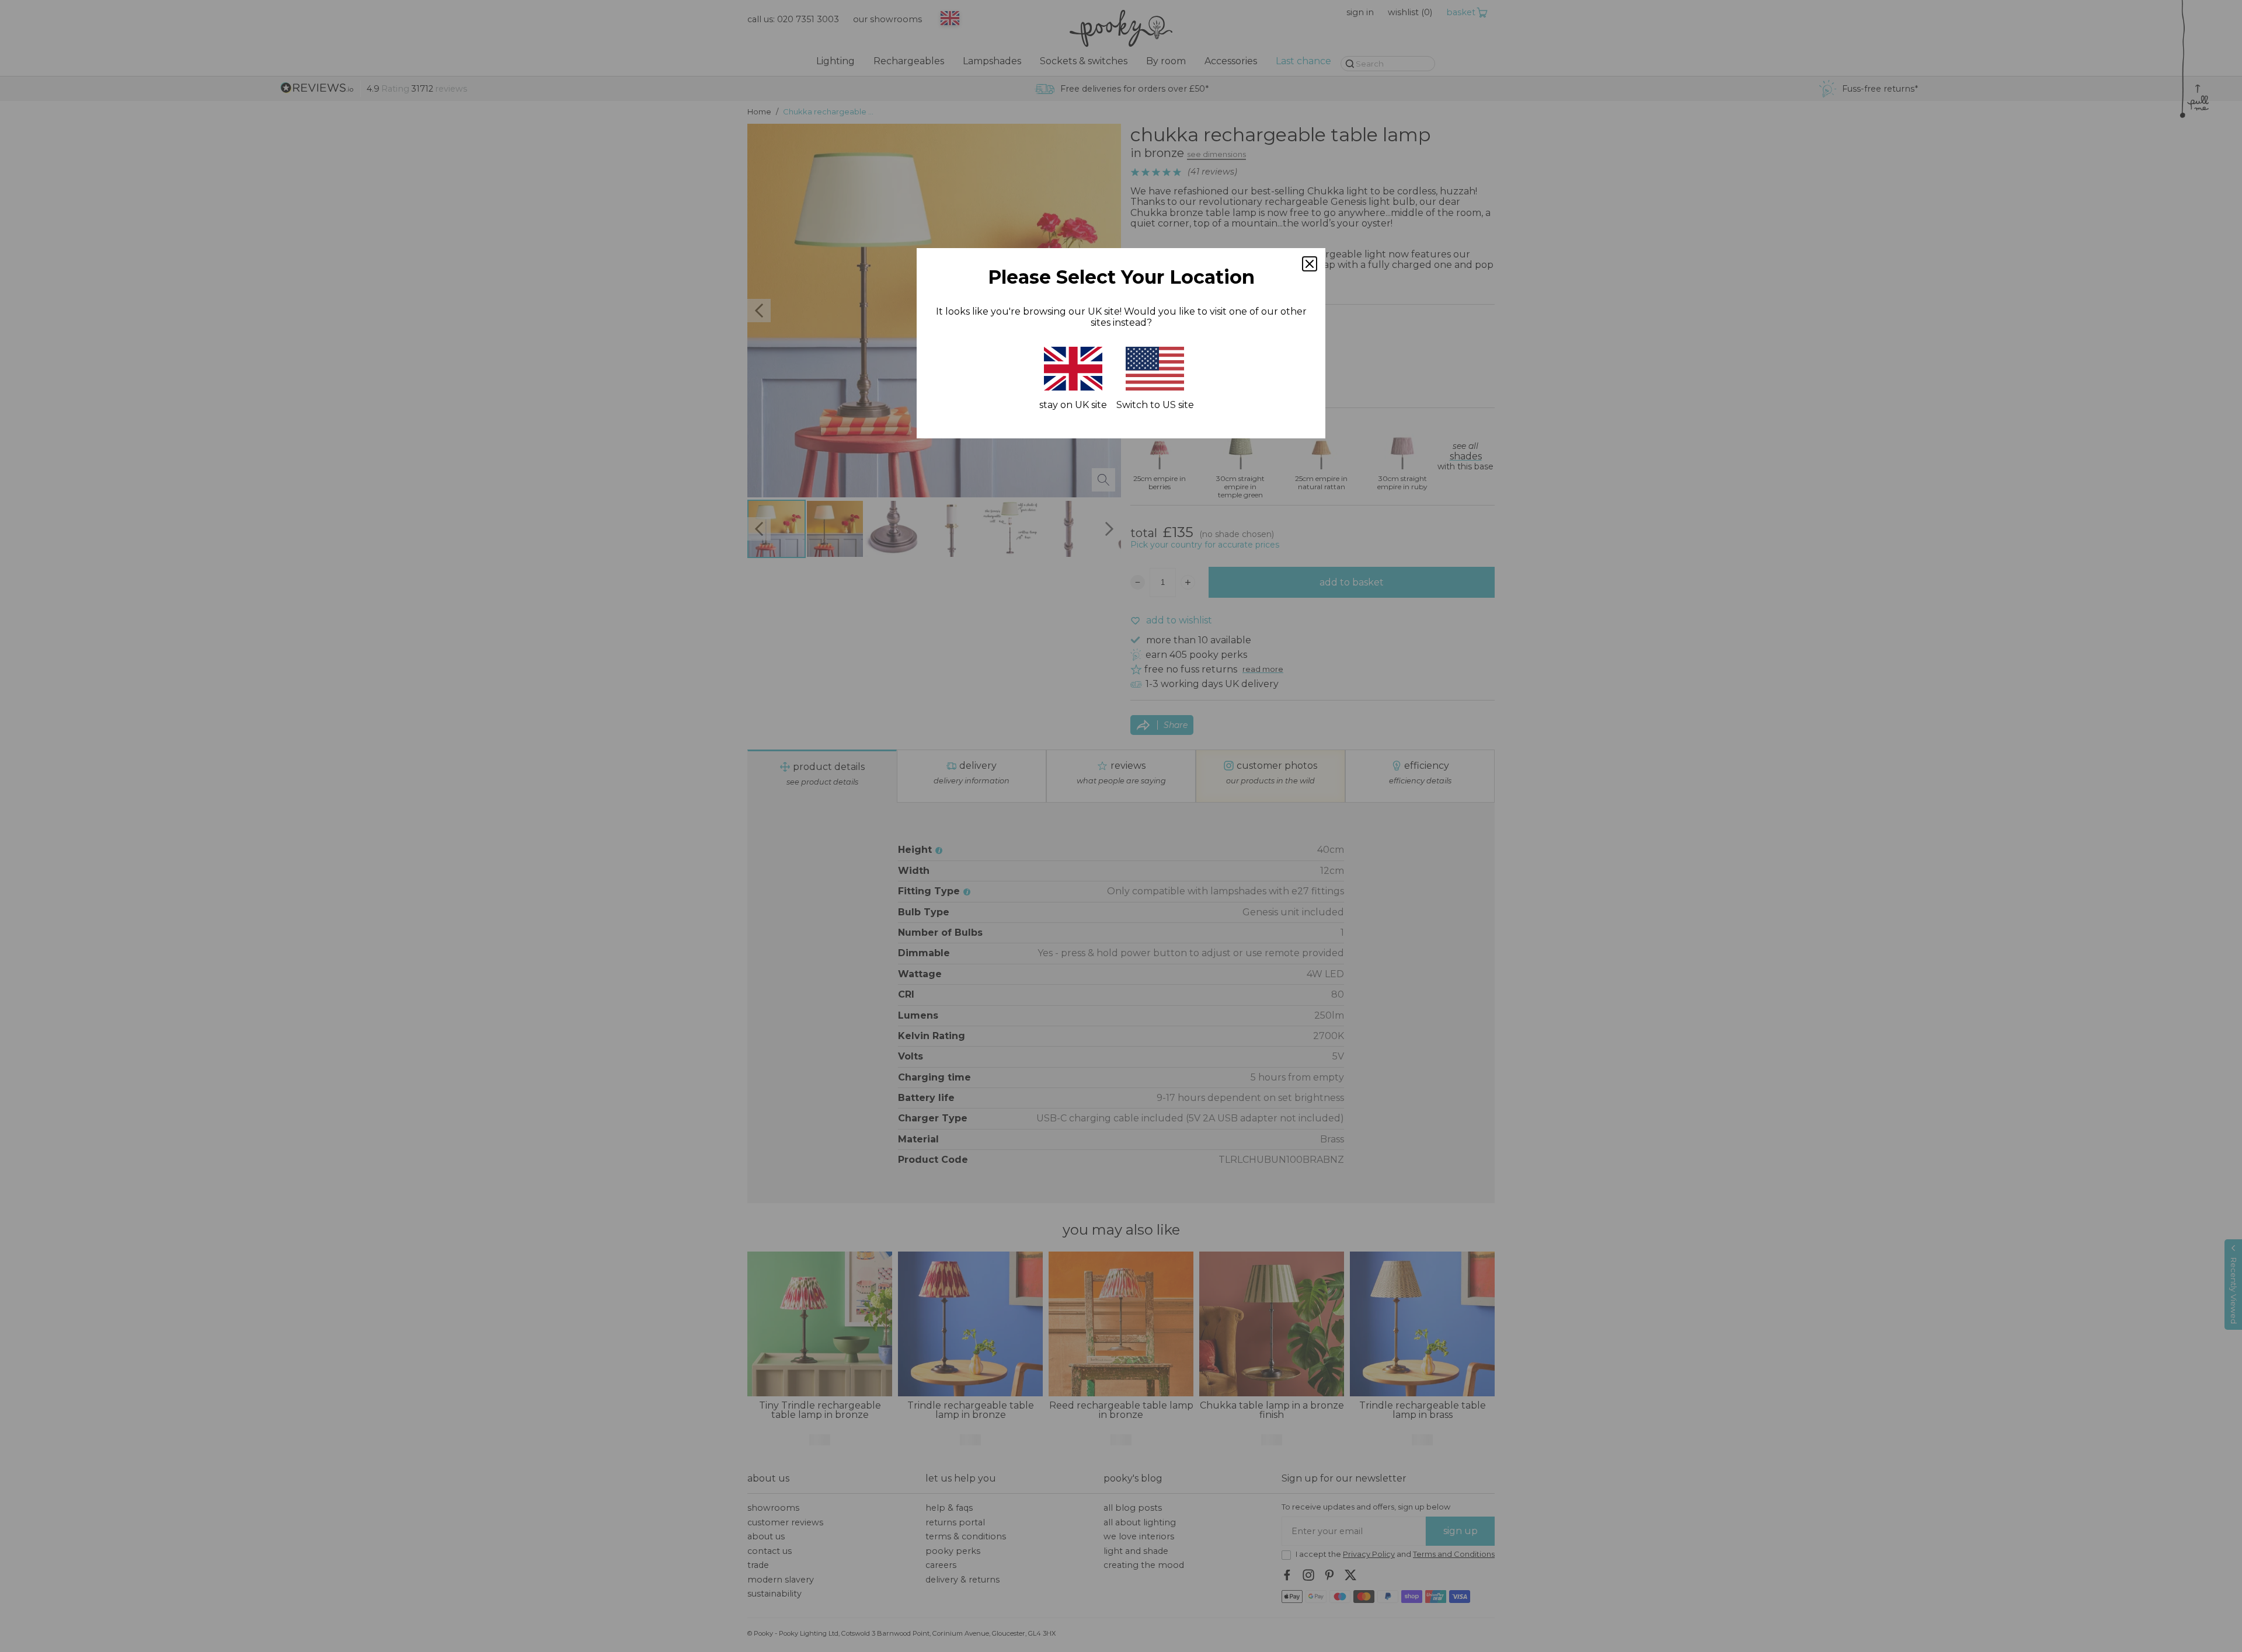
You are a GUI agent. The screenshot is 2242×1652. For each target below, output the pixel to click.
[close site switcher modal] (1310, 264)
